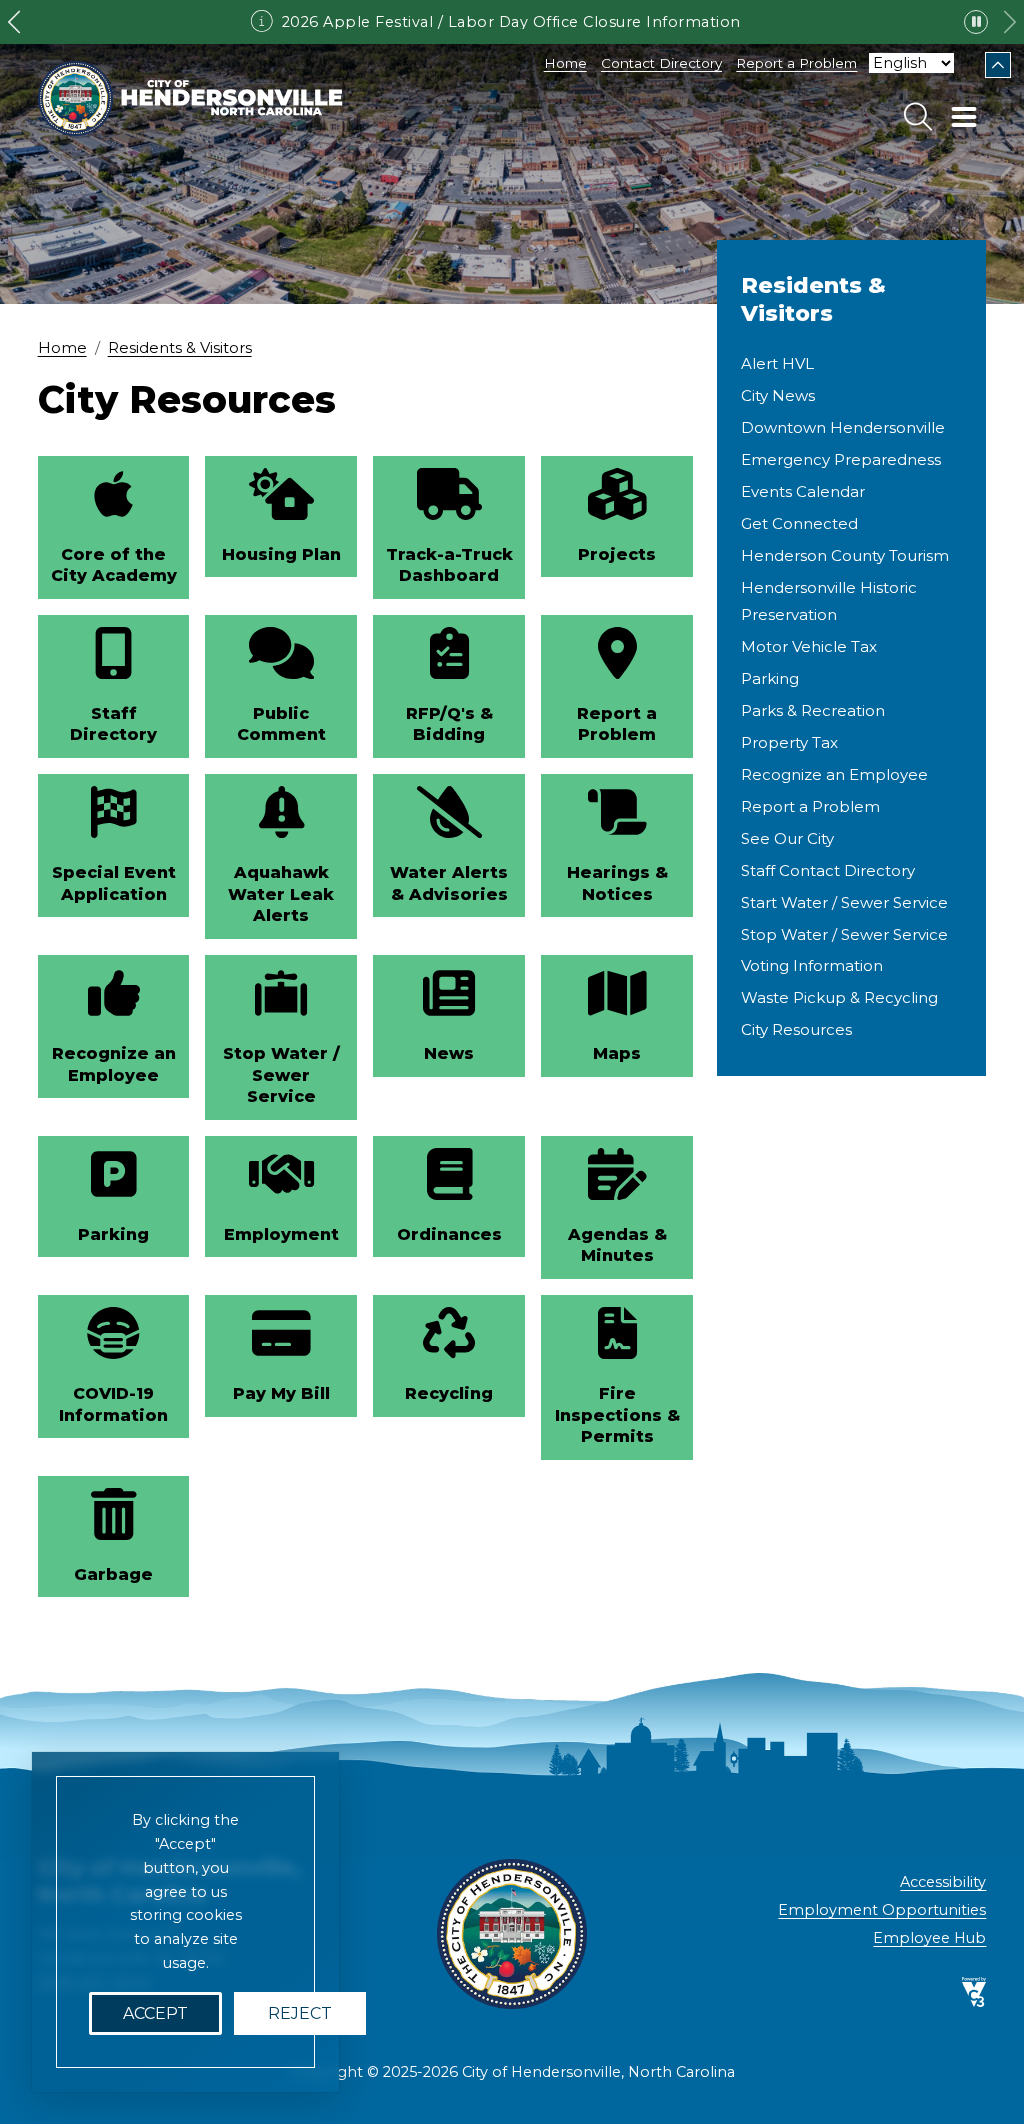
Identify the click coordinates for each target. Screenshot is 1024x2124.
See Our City (787, 838)
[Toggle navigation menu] (964, 117)
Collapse (998, 65)
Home (565, 63)
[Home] (190, 98)
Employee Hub (929, 1938)
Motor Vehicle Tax (809, 646)
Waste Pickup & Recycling (839, 997)
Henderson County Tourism (845, 555)
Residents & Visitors (180, 348)
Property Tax (789, 742)
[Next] (1010, 22)
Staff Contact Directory (828, 870)
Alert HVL (777, 363)
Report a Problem (796, 63)
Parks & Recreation (813, 710)
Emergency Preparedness (841, 459)
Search (918, 117)
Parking (770, 678)
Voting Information (812, 965)
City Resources (796, 1029)
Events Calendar (803, 491)
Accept (155, 2013)
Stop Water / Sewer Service (844, 934)
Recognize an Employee (834, 774)
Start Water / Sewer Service (844, 902)
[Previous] (14, 22)
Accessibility (943, 1882)
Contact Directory (661, 63)
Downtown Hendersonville (843, 427)
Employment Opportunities (882, 1910)
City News (778, 395)
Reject (300, 2013)
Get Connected (799, 523)
